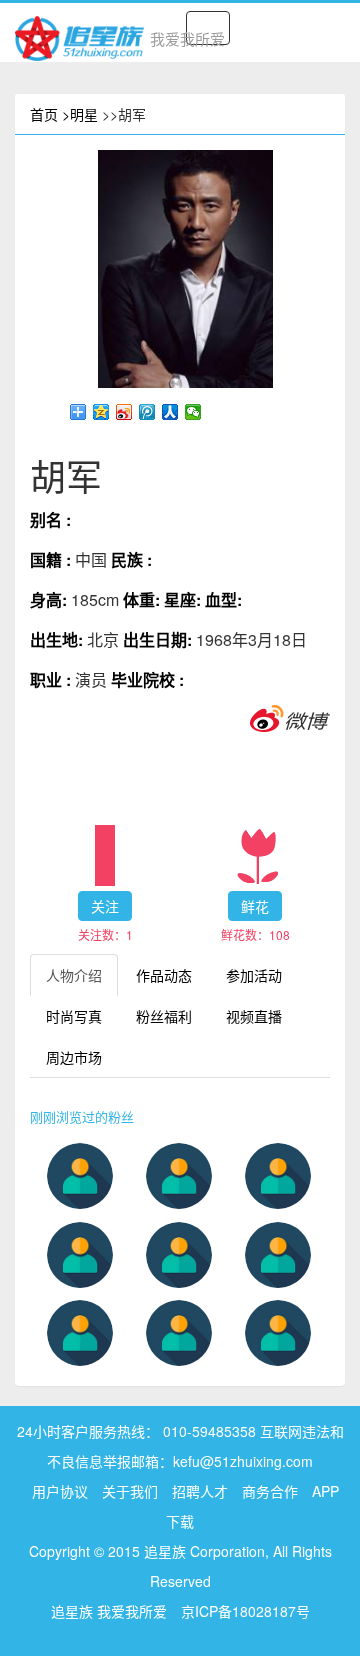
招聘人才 (202, 1491)
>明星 (80, 114)
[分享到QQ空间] (101, 412)
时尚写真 (74, 1016)
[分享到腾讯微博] (147, 412)
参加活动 (254, 975)
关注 (105, 906)
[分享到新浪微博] (124, 412)
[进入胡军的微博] (290, 717)
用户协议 (60, 1491)
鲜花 (255, 906)
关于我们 (130, 1491)
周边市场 (74, 1057)
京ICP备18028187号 (245, 1611)
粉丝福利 (164, 1016)
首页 (44, 114)
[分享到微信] (193, 412)
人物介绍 (74, 975)
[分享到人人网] (170, 412)
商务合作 (270, 1491)
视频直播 (254, 1016)
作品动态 (164, 975)
